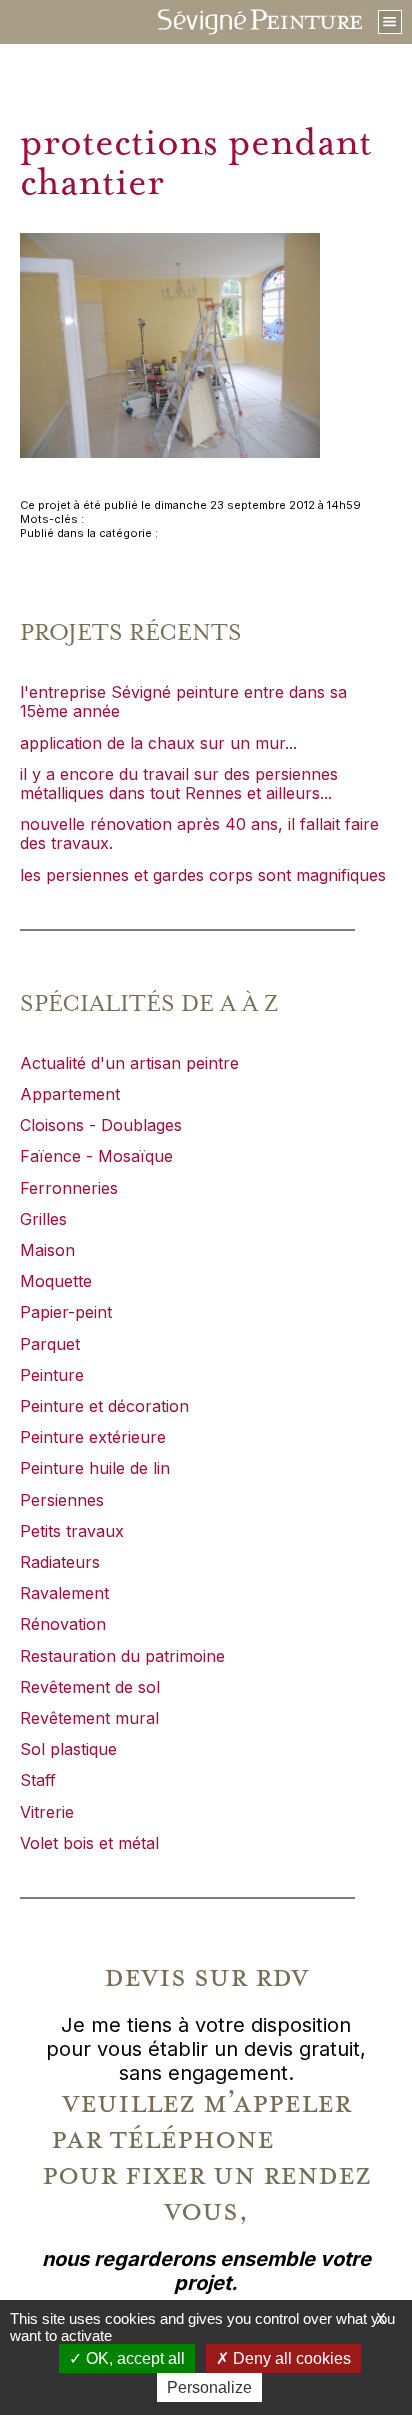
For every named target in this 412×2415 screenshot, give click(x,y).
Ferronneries (69, 1188)
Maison (47, 1250)
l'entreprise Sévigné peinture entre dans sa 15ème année (183, 701)
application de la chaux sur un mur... (158, 743)
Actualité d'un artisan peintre (129, 1063)
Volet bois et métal (89, 1843)
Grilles (43, 1219)
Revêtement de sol (90, 1687)
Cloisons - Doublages (101, 1125)
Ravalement (64, 1593)
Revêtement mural (89, 1718)
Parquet (50, 1344)
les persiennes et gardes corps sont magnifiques (203, 875)
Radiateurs (60, 1562)
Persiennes (62, 1500)
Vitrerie (47, 1812)
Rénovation (63, 1624)
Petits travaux (72, 1531)
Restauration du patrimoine (122, 1656)
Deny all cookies (290, 2358)
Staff (38, 1780)
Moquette (56, 1281)
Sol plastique (68, 1749)
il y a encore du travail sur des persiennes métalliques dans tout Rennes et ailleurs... (179, 783)
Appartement (70, 1094)
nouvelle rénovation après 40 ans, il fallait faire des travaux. (199, 833)
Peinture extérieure (93, 1437)
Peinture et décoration (104, 1406)
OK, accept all (133, 2358)
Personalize (209, 2387)
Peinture (52, 1375)
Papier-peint (66, 1312)
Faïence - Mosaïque (96, 1156)
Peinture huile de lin (95, 1468)
